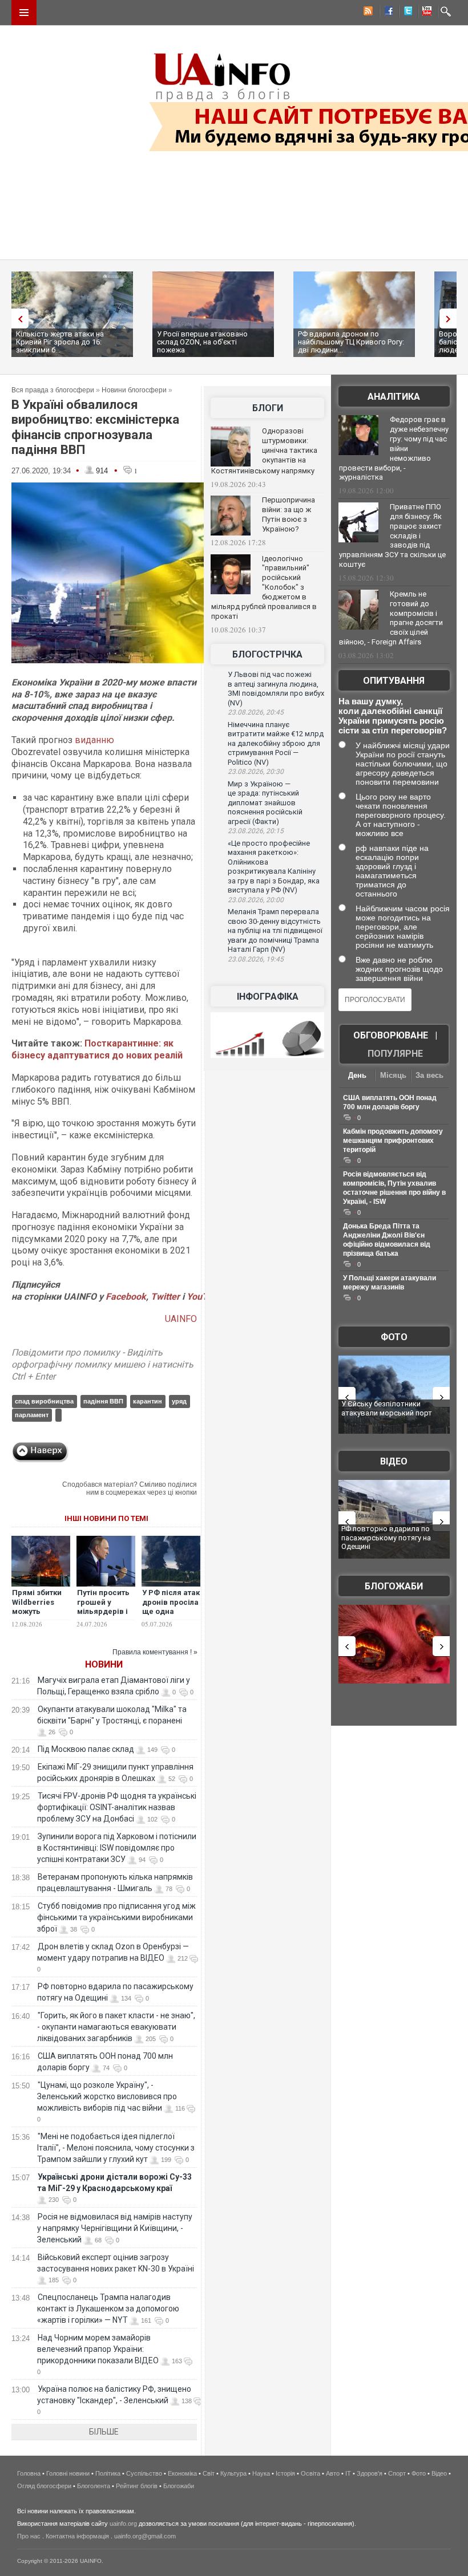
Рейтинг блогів (137, 2486)
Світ (209, 2473)
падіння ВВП (103, 1401)
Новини (104, 1664)
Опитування (394, 681)
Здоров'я (370, 2473)
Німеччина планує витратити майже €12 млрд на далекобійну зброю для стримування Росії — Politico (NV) (276, 743)
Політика (108, 2473)
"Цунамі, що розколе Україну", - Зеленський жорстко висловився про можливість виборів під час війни (107, 2096)
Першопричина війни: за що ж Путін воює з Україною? (289, 514)
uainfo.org (123, 2524)
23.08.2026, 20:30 (256, 772)
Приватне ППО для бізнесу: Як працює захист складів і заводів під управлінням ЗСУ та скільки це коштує (392, 536)
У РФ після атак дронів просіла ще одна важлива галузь (171, 1612)
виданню (94, 740)
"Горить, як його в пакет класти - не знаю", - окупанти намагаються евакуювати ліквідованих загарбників (116, 2027)
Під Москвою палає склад (86, 1749)
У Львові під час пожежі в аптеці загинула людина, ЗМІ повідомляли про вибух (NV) (276, 689)
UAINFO (181, 1319)
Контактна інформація (77, 2536)
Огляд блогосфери (44, 2486)
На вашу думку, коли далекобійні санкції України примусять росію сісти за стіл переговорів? (393, 716)
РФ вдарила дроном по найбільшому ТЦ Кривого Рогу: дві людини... (351, 342)
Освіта (310, 2473)
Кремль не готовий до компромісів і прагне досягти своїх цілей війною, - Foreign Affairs (391, 618)
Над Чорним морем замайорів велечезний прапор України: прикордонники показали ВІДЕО (98, 2349)
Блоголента (94, 2486)
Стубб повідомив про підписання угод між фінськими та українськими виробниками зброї (116, 1917)
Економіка (182, 2473)
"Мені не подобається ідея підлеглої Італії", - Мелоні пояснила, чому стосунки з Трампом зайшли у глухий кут (116, 2148)
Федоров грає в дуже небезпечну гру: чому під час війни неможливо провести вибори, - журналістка (394, 448)
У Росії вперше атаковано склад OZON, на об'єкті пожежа (202, 342)
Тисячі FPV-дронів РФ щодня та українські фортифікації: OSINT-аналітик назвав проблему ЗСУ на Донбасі (117, 1807)
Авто (333, 2473)
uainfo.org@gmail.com (145, 2536)
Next (451, 319)
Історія (285, 2473)
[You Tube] (425, 13)
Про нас (29, 2536)
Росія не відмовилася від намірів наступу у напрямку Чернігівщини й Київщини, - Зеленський (115, 2228)
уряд (179, 1401)
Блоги (268, 408)
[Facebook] (386, 13)
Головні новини (68, 2473)
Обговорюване (391, 1035)
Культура (233, 2473)
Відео (394, 1461)
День (357, 1075)
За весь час (429, 1076)
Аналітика (394, 397)
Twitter (166, 1297)
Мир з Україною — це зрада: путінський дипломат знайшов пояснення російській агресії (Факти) (265, 803)
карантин (148, 1401)
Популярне (395, 1054)
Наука (261, 2473)
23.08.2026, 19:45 (256, 959)
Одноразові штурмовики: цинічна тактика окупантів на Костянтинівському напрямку (264, 451)
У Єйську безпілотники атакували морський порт (387, 1408)
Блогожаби (394, 1586)
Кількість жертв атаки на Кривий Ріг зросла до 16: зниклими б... (60, 342)
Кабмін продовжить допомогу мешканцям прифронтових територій (393, 1141)
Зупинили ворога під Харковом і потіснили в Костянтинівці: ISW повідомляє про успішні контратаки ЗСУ (117, 1848)
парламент (32, 1415)
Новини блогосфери (134, 390)
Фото (394, 1337)
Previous (17, 319)
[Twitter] (406, 13)
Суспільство (144, 2473)
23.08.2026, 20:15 (256, 831)
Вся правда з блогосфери (53, 390)
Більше (104, 2432)
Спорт (397, 2473)
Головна (29, 2473)
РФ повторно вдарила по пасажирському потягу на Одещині (386, 1538)
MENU (24, 13)
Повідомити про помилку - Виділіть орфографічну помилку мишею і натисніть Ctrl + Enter (102, 1364)
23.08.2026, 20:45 (256, 712)
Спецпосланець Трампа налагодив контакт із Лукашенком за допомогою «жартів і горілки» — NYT (108, 2309)
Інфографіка (268, 997)
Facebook (126, 1297)
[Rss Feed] (367, 13)
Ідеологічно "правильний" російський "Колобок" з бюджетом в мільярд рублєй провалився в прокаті (264, 587)
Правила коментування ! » (155, 1652)
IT (348, 2473)
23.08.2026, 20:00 (256, 900)
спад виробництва (44, 1401)
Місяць (393, 1075)
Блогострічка (267, 654)
